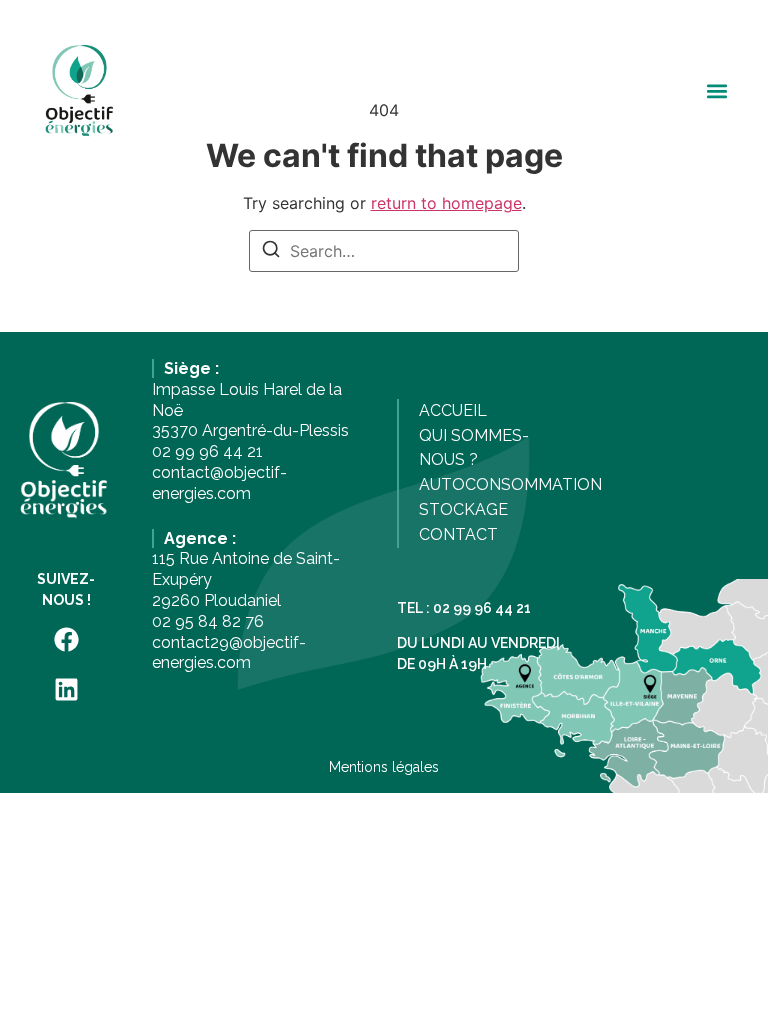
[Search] (271, 252)
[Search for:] (384, 251)
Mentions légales (384, 767)
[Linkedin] (66, 689)
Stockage (463, 509)
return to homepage (446, 203)
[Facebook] (66, 639)
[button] (716, 91)
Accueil (453, 410)
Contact (458, 534)
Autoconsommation (510, 484)
